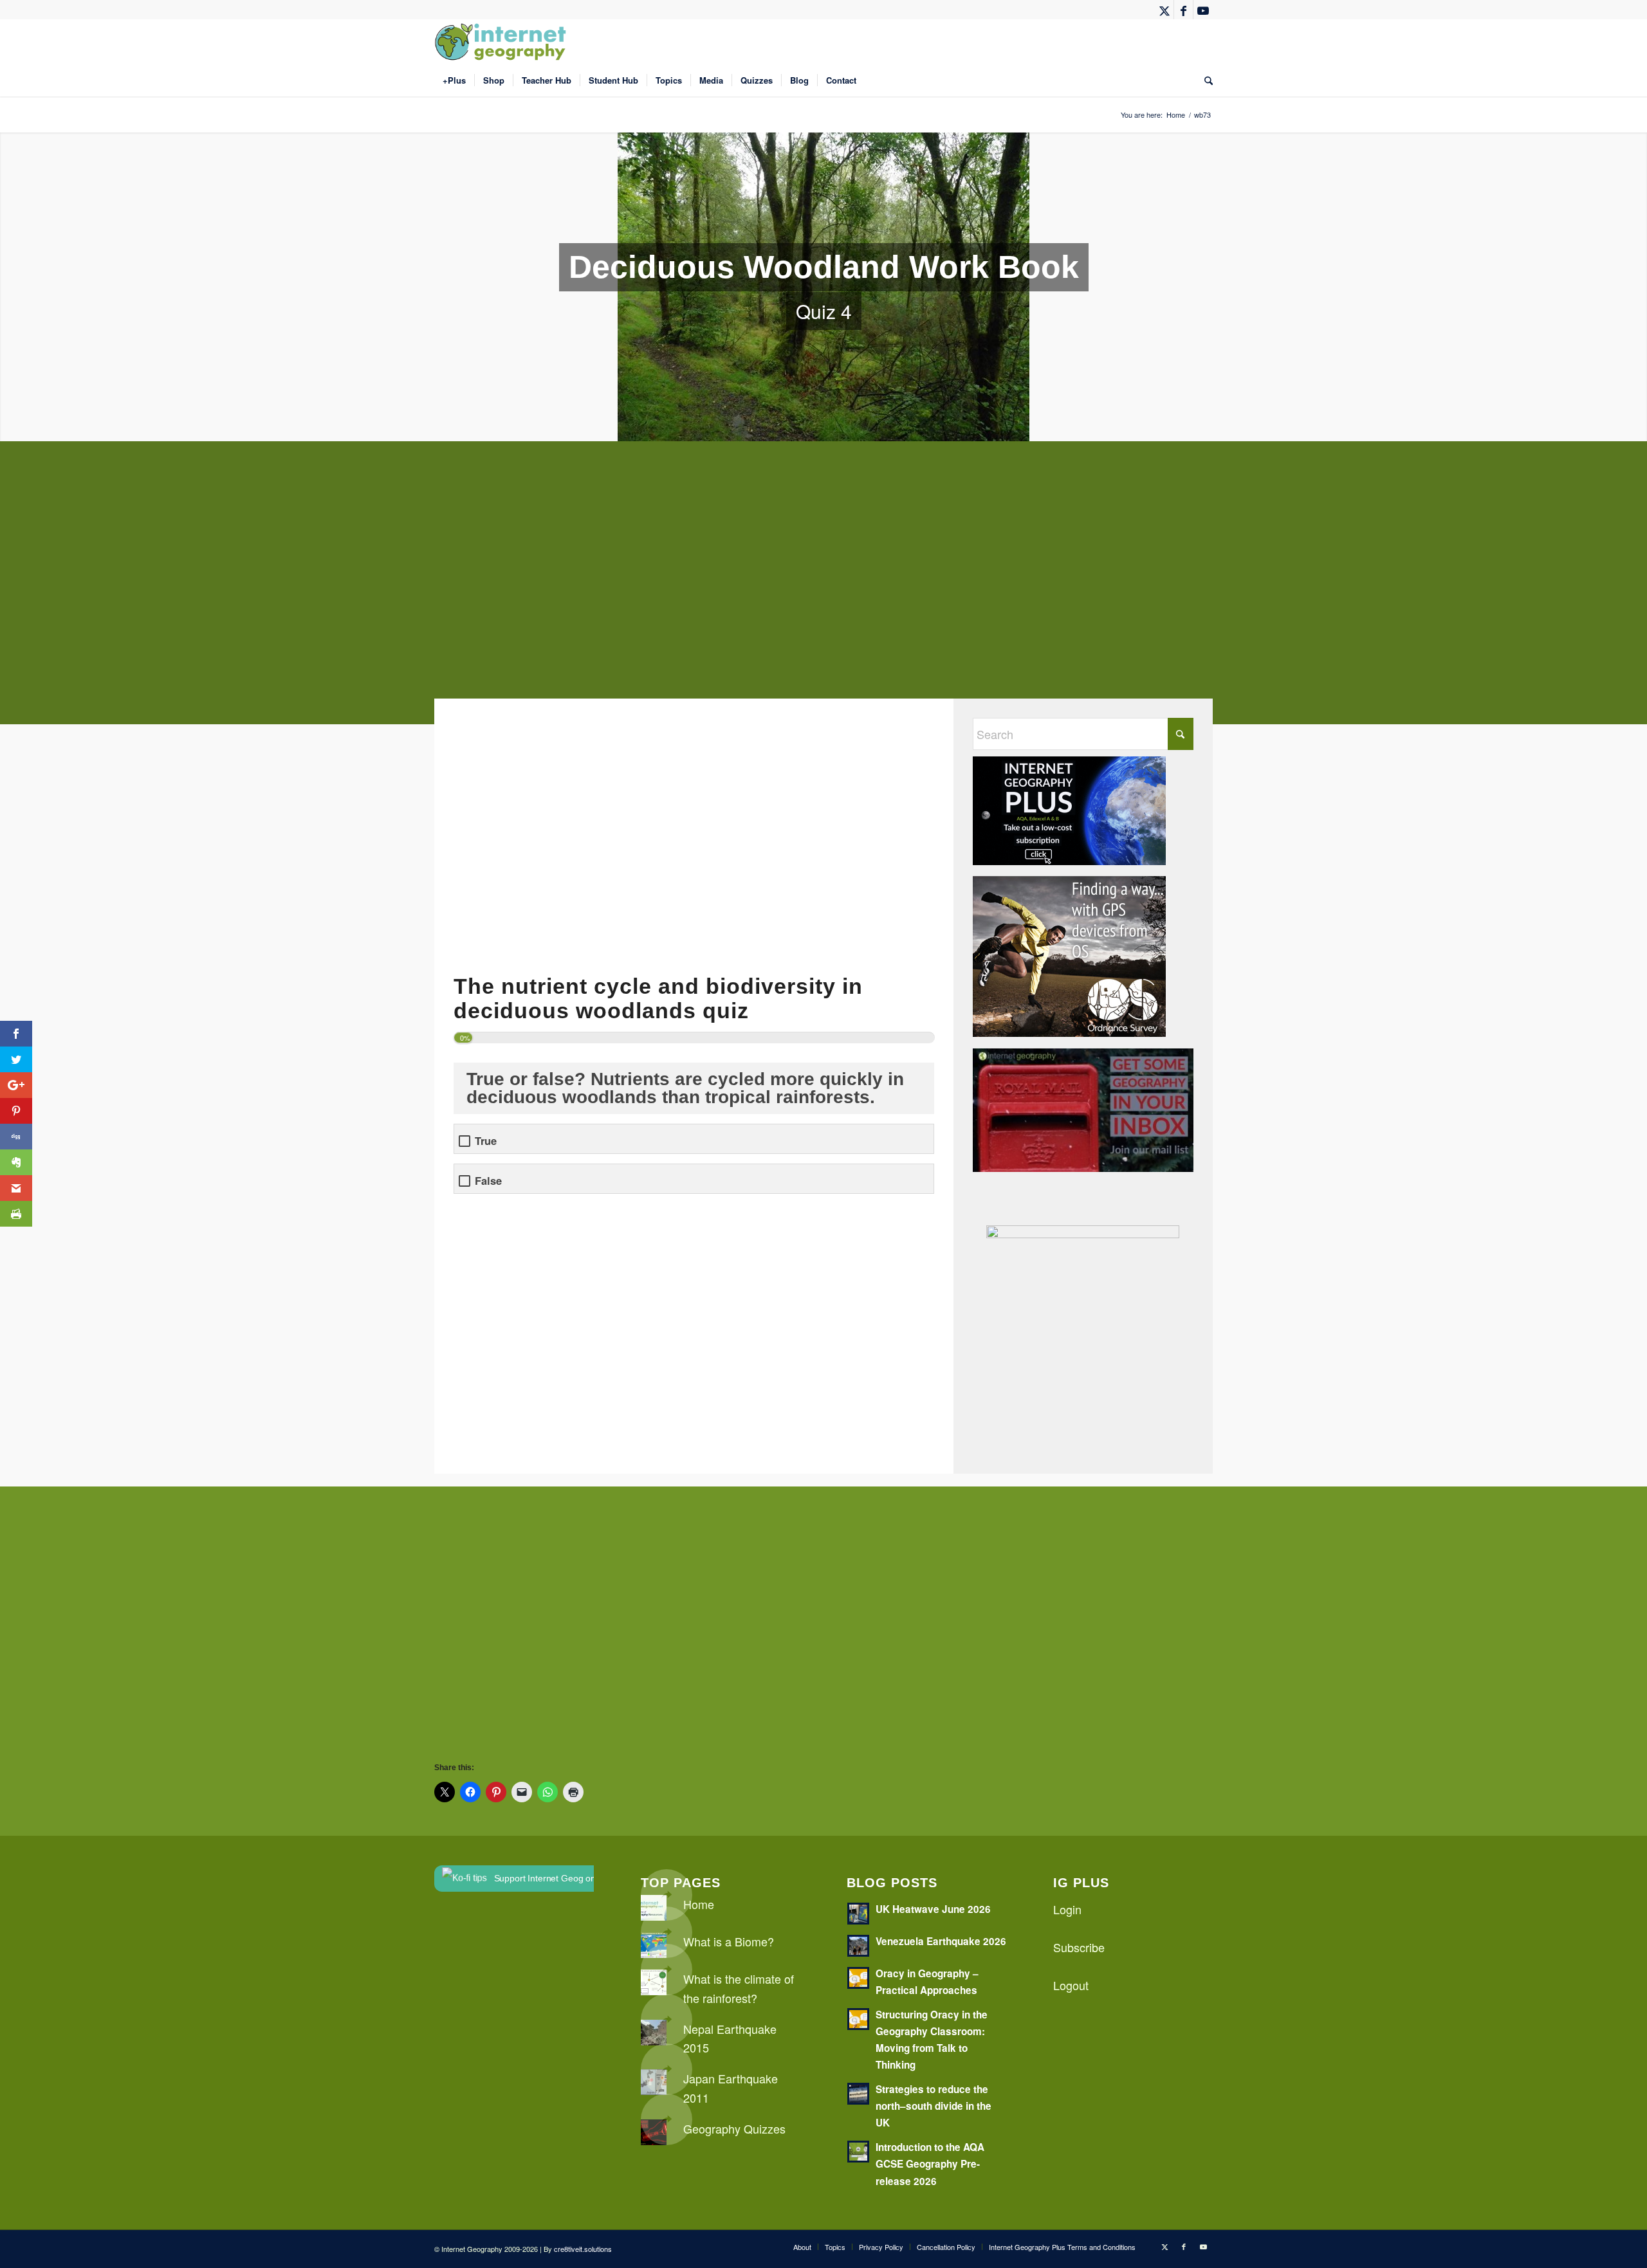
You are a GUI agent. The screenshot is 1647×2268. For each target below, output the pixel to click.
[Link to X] (1164, 10)
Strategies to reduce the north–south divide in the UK (934, 2106)
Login (1067, 1909)
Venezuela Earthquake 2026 (941, 1941)
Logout (1071, 1985)
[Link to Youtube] (1203, 10)
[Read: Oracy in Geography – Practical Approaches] (858, 1978)
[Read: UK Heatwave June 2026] (858, 1914)
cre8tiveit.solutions (583, 2249)
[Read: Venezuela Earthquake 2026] (858, 1946)
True (486, 1141)
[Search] (1204, 80)
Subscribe (1079, 1947)
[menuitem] (454, 80)
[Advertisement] (820, 592)
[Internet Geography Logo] (502, 42)
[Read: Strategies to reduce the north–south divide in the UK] (858, 2094)
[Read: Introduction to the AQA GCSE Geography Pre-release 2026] (858, 2152)
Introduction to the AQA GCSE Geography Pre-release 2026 (930, 2164)
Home (699, 1904)
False (488, 1181)
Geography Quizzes (734, 2128)
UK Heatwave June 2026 (933, 1909)
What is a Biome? (729, 1941)
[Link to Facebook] (1183, 10)
